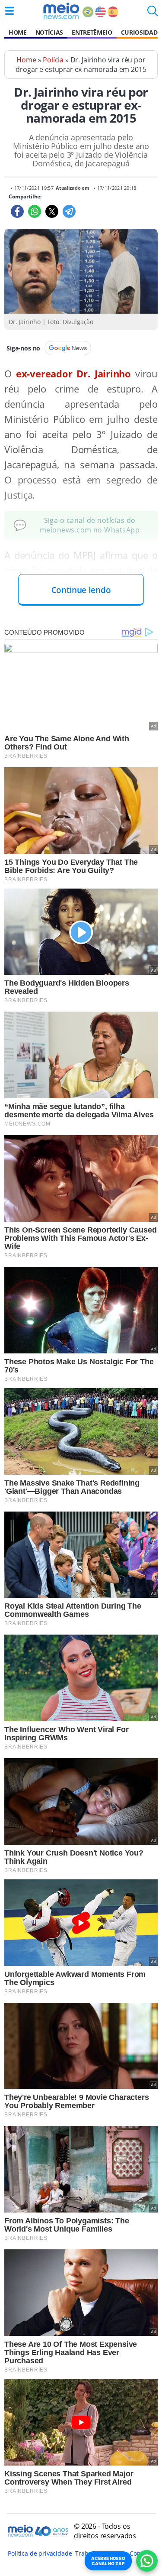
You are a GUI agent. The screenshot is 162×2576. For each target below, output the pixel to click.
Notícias (49, 32)
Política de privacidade (40, 2553)
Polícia (53, 60)
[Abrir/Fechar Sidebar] (10, 11)
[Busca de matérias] (152, 13)
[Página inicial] (61, 11)
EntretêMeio (92, 32)
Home (18, 32)
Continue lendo (81, 590)
